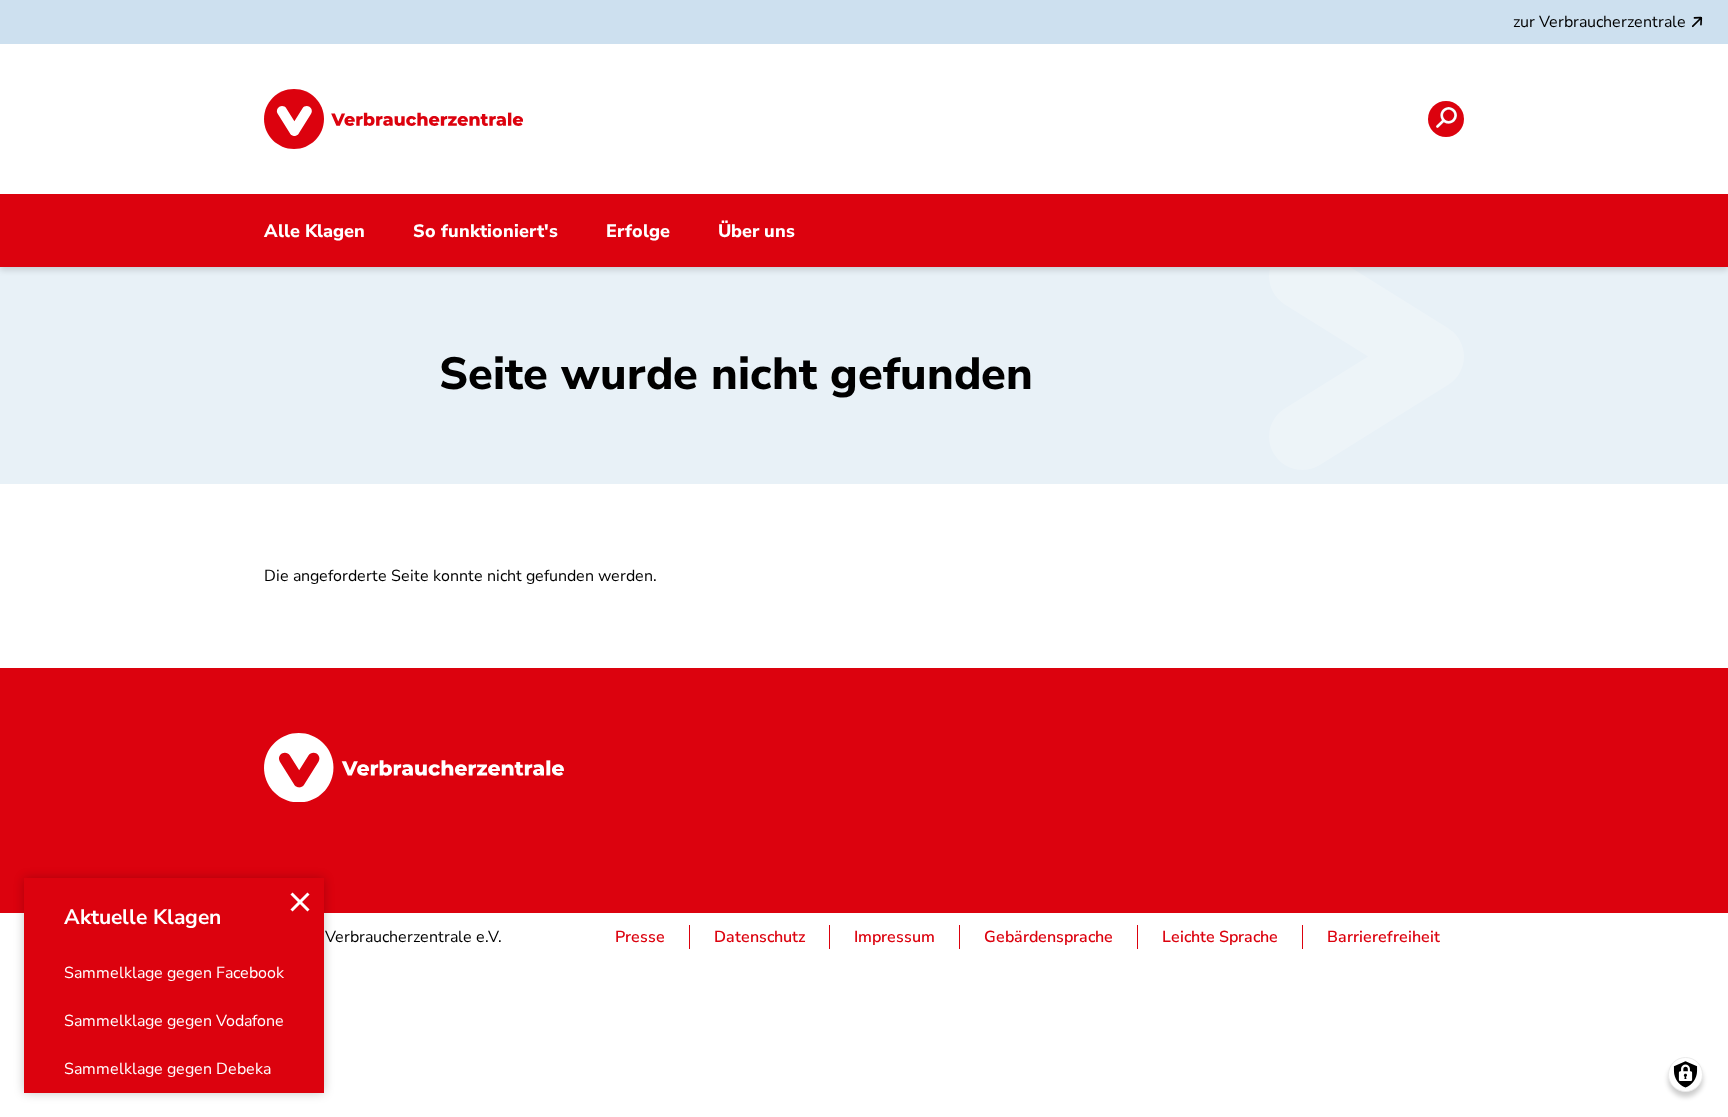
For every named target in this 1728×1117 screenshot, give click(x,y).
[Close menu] (300, 902)
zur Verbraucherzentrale (1599, 22)
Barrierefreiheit (1383, 937)
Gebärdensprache (1048, 937)
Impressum (894, 937)
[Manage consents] (1685, 1074)
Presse (640, 937)
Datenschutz (759, 937)
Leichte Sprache (1220, 937)
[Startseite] (393, 119)
